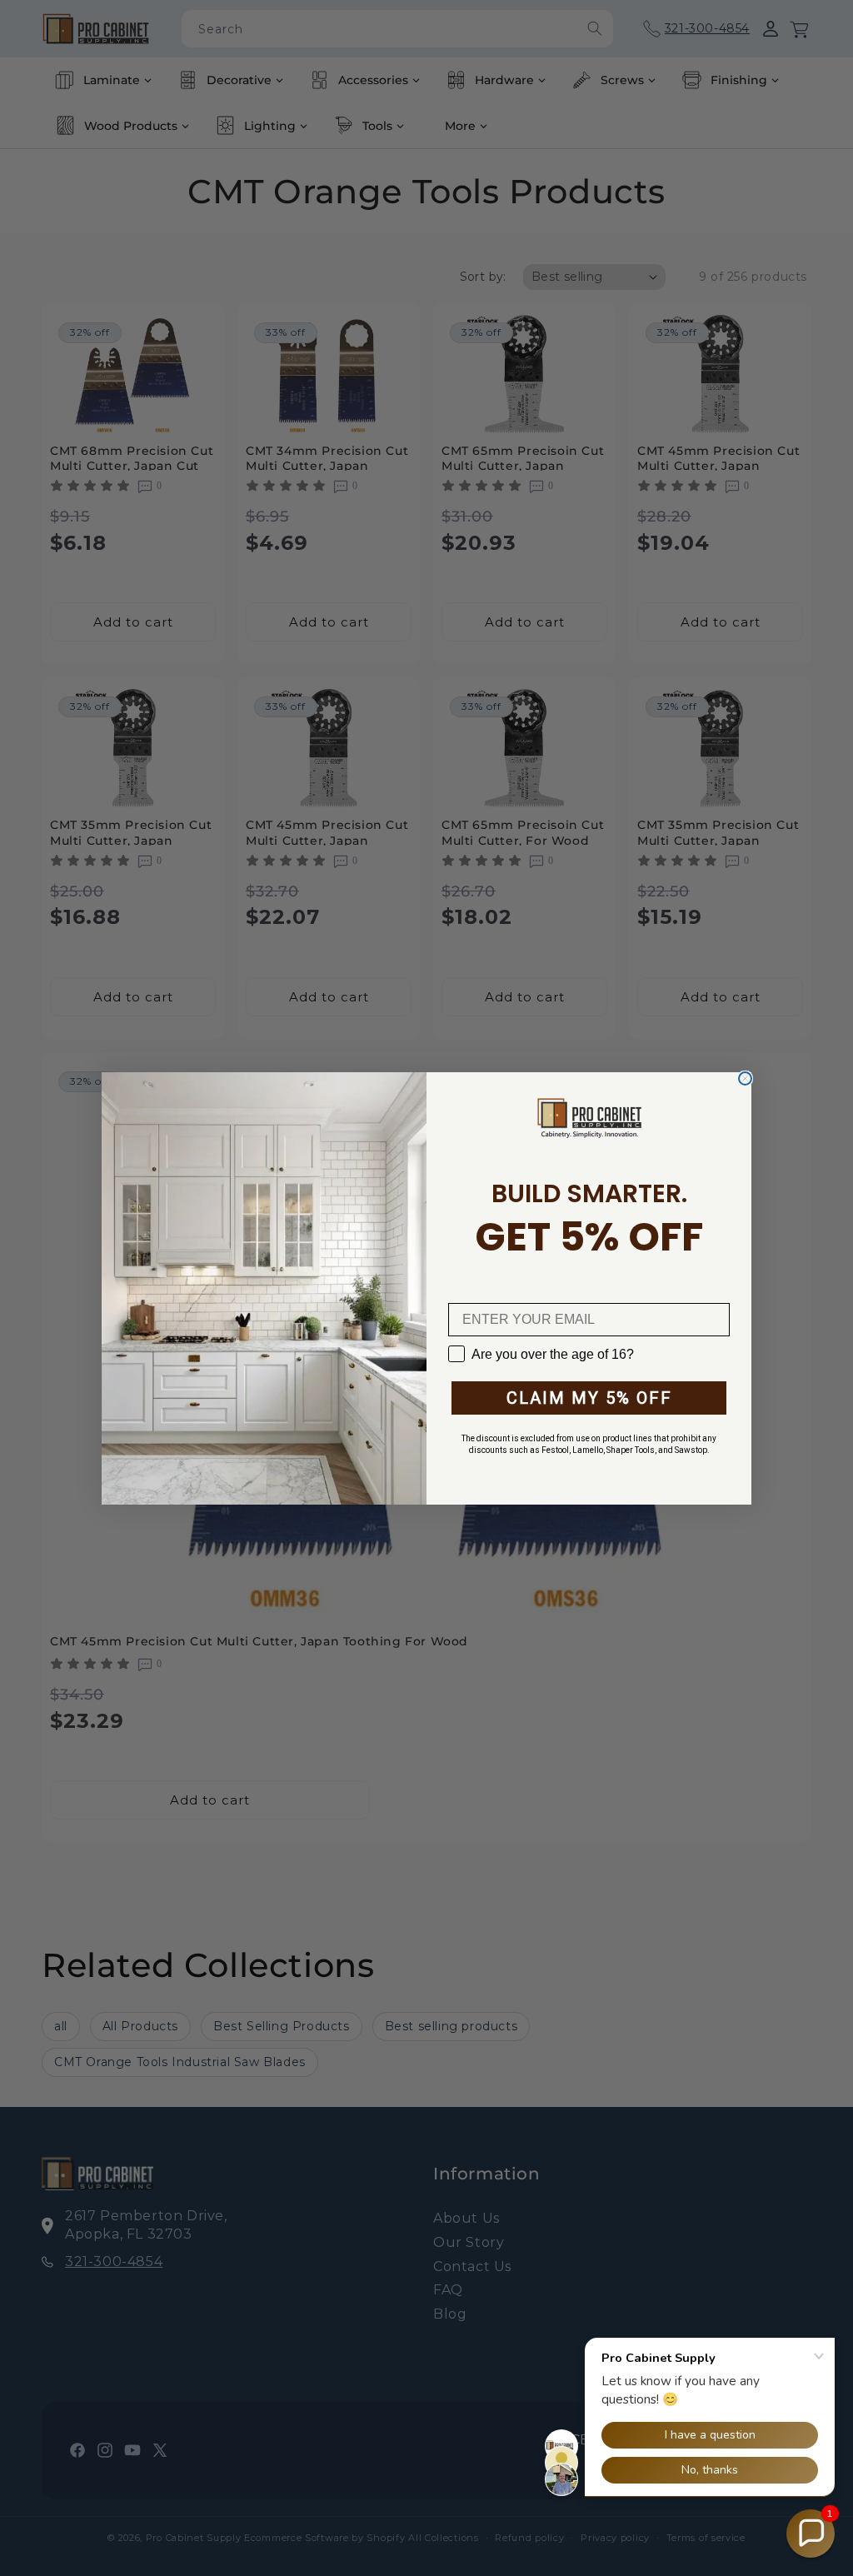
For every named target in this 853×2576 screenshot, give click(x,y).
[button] (811, 2534)
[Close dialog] (745, 1078)
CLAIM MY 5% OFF (589, 1398)
